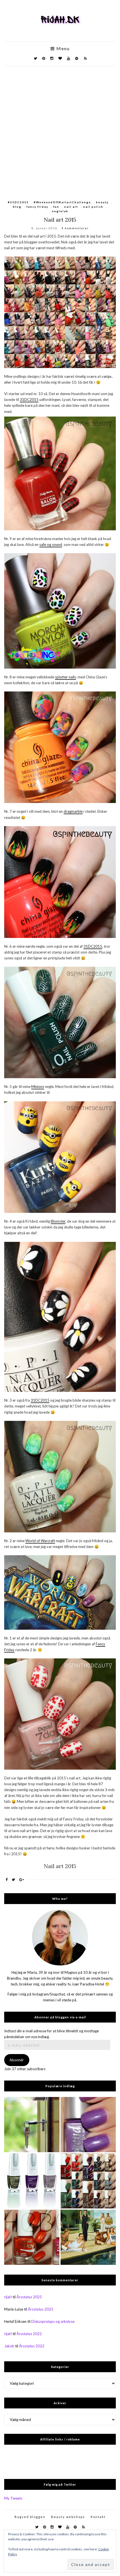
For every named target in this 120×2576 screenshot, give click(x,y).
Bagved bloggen (30, 2517)
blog (17, 207)
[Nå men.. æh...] (32, 2125)
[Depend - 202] (88, 2125)
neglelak (60, 211)
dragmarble (73, 811)
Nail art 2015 (60, 220)
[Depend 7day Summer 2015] (32, 2237)
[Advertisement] (60, 129)
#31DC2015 (18, 202)
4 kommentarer (75, 228)
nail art (71, 207)
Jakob (9, 2346)
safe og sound (51, 545)
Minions (38, 1087)
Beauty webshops (68, 2517)
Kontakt (98, 2517)
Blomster (58, 1221)
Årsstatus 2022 (29, 2334)
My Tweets (13, 2498)
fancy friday (37, 207)
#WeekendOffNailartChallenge (62, 202)
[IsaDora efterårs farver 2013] (32, 2181)
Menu (62, 49)
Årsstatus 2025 (29, 2297)
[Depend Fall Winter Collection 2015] (88, 2181)
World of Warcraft (40, 1541)
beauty (102, 202)
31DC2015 (29, 400)
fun (56, 207)
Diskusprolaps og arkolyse (53, 2321)
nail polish (93, 207)
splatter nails (65, 677)
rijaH (8, 2297)
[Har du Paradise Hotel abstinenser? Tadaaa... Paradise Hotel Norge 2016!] (88, 2237)
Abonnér (17, 2060)
